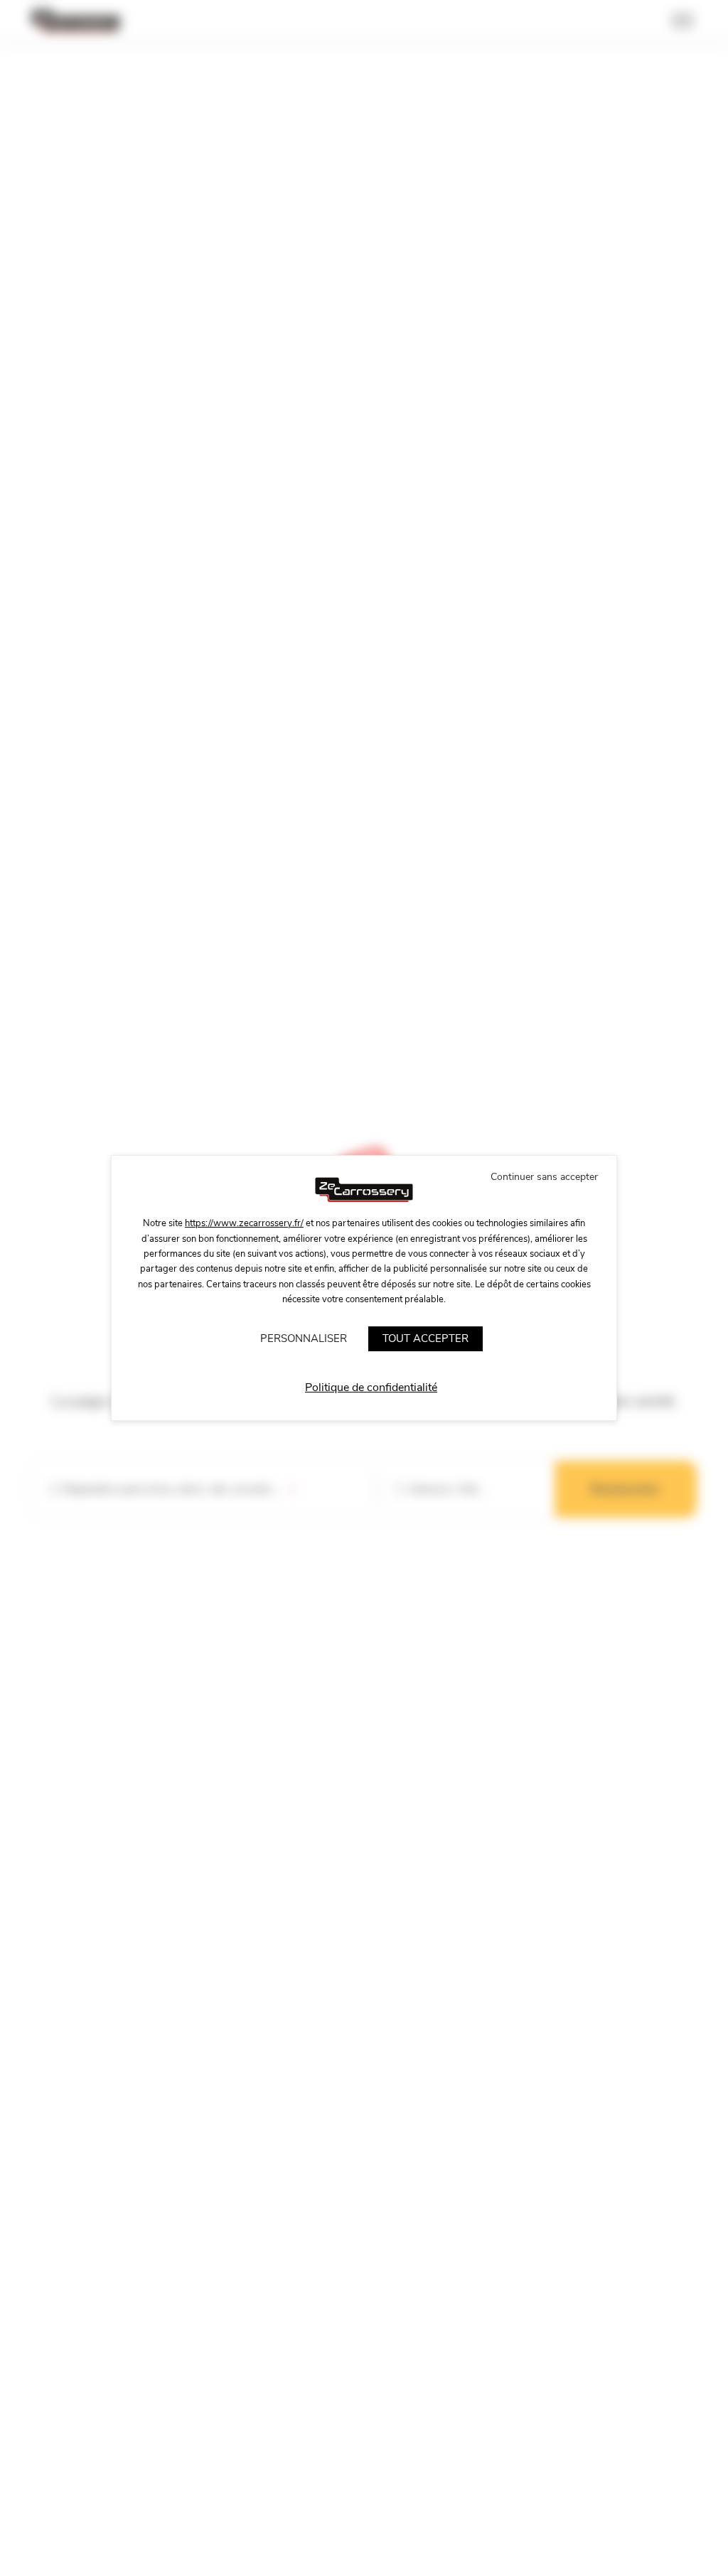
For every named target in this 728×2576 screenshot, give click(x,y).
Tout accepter (425, 1338)
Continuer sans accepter (544, 1177)
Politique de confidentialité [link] (371, 1388)
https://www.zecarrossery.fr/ (244, 1223)
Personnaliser (304, 1338)
